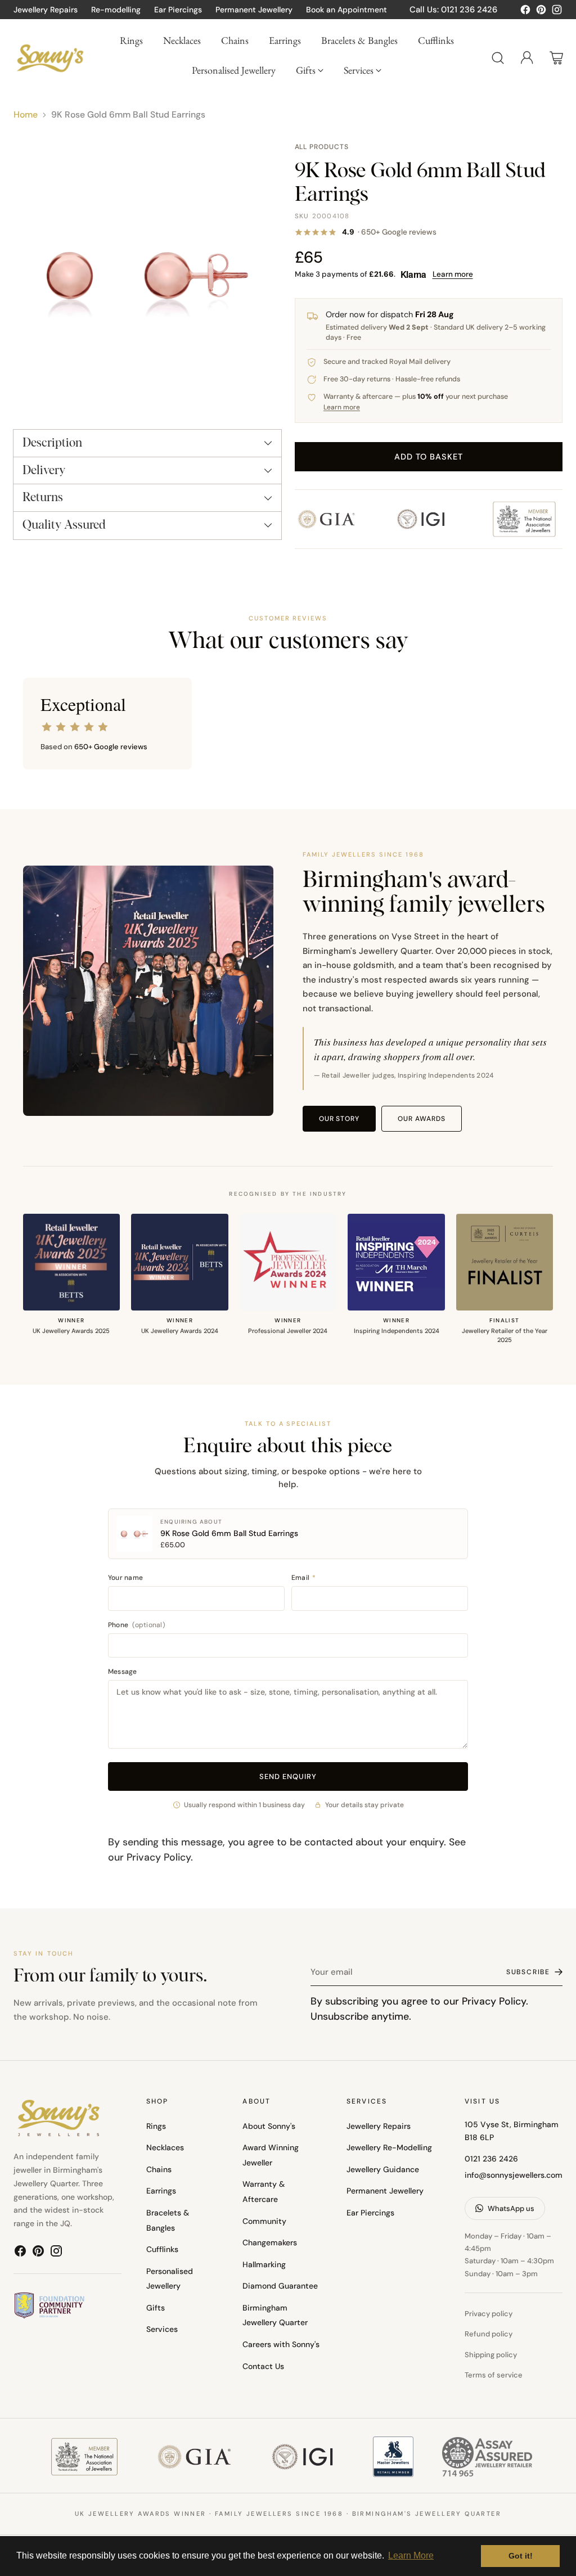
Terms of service (494, 2375)
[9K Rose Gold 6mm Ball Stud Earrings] (147, 276)
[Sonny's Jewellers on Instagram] (557, 12)
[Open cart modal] (556, 58)
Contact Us (263, 2366)
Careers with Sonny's (281, 2344)
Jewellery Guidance (383, 2169)
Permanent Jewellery (385, 2191)
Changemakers (270, 2242)
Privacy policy (489, 2314)
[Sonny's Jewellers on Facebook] (525, 12)
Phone (136, 1625)
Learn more (453, 274)
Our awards (422, 1119)
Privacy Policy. (495, 2001)
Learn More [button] (411, 2555)
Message (123, 1672)
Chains (159, 2169)
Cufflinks (162, 2249)
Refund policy (489, 2334)
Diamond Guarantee (280, 2286)
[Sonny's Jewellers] (50, 58)
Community (264, 2221)
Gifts (156, 2308)
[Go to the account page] (527, 58)
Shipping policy (491, 2355)
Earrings (161, 2191)
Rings (156, 2126)
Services (162, 2329)
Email (304, 1578)
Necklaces (165, 2147)
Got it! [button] (521, 2556)
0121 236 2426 (491, 2159)
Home (26, 114)
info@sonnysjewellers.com (514, 2175)
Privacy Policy (159, 1857)
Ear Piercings (370, 2213)
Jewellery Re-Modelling (389, 2147)
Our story (339, 1119)
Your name (125, 1578)
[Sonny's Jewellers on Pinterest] (541, 12)
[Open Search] (498, 58)
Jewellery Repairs (379, 2126)
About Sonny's (269, 2126)
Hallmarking (264, 2264)
